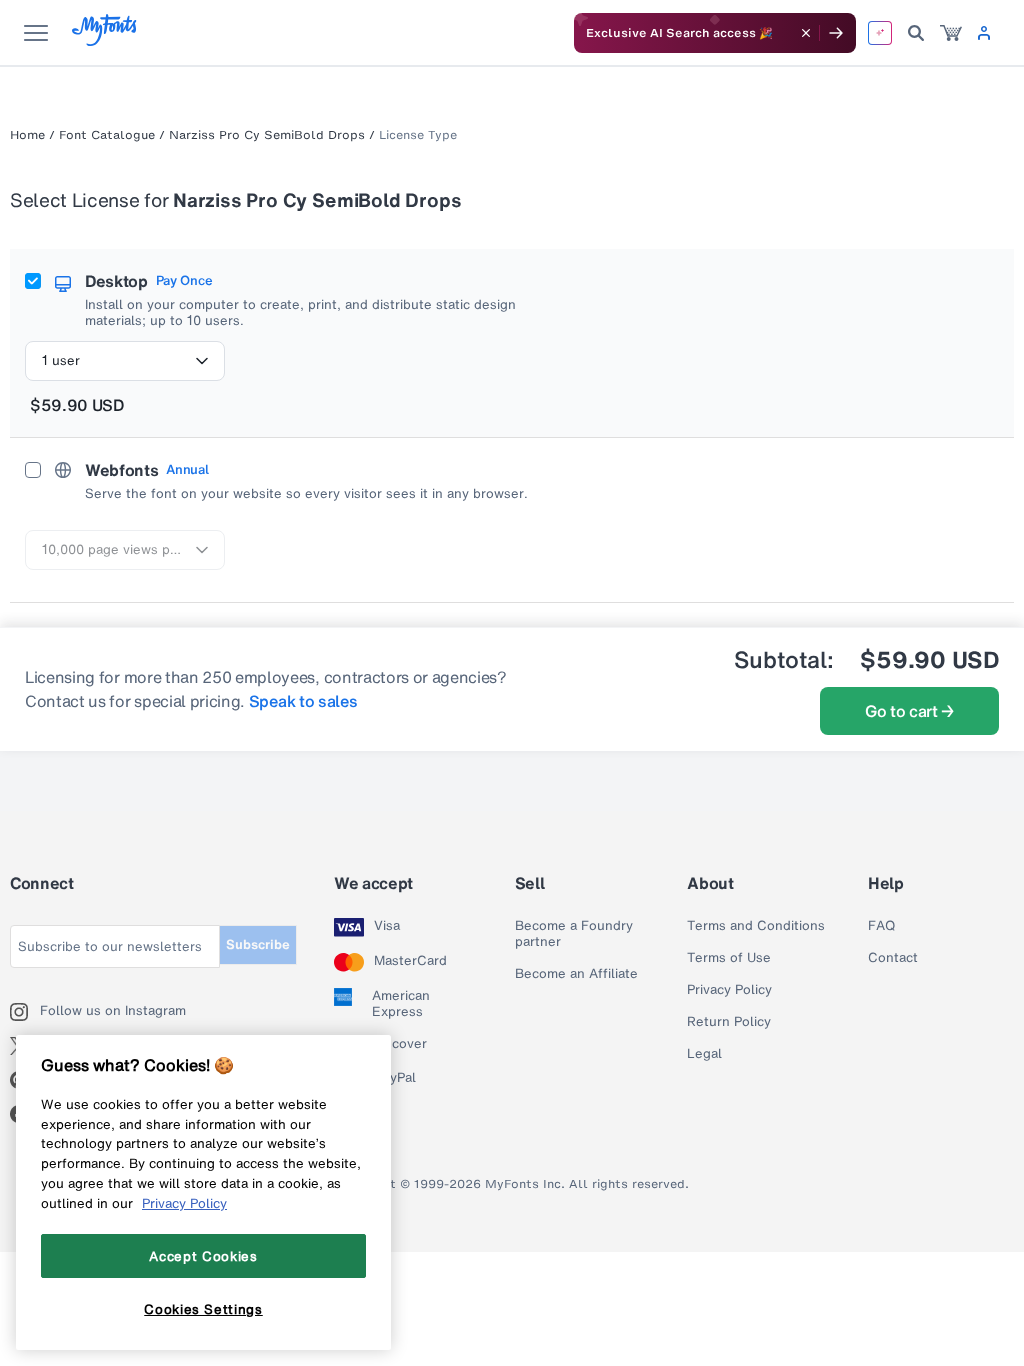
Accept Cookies (203, 1256)
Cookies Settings (203, 1309)
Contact (893, 958)
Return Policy (729, 1022)
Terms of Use (729, 958)
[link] (951, 33)
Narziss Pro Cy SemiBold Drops (267, 135)
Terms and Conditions (756, 926)
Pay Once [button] (184, 281)
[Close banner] (806, 33)
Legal (704, 1054)
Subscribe (258, 944)
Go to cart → (909, 711)
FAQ (881, 926)
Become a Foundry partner (574, 934)
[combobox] (125, 361)
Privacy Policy (729, 990)
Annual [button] (187, 470)
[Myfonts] (105, 40)
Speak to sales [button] (303, 701)
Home (27, 135)
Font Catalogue (107, 135)
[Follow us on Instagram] (25, 1012)
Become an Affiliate (576, 974)
